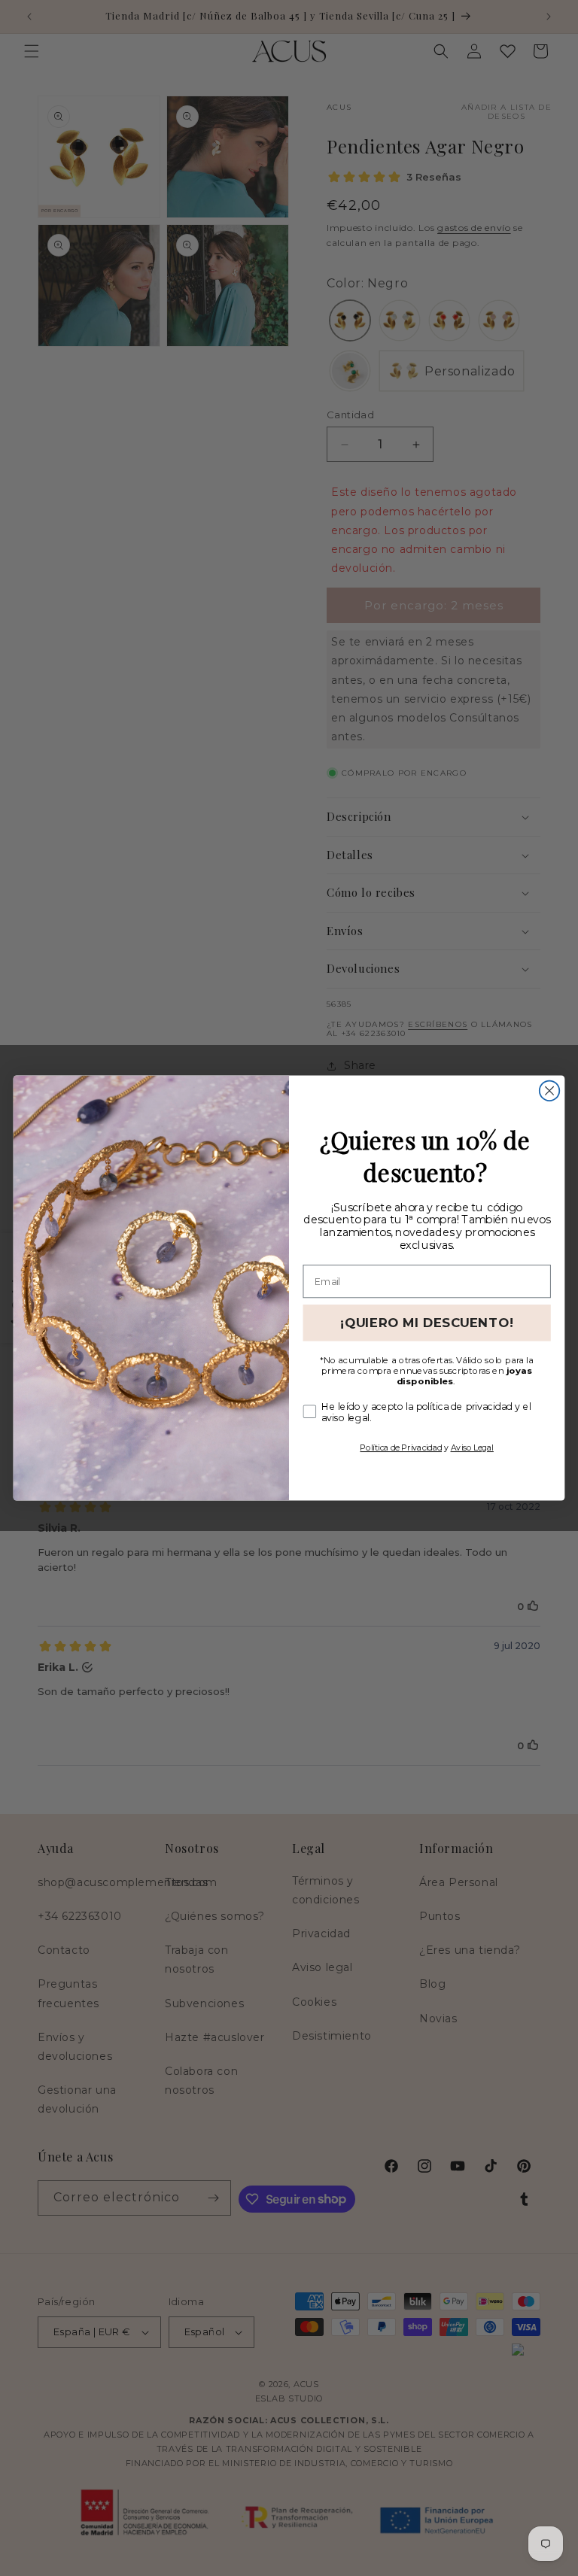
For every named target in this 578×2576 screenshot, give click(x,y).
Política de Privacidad (401, 1447)
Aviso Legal (472, 1447)
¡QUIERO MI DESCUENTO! (427, 1323)
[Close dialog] (549, 1091)
